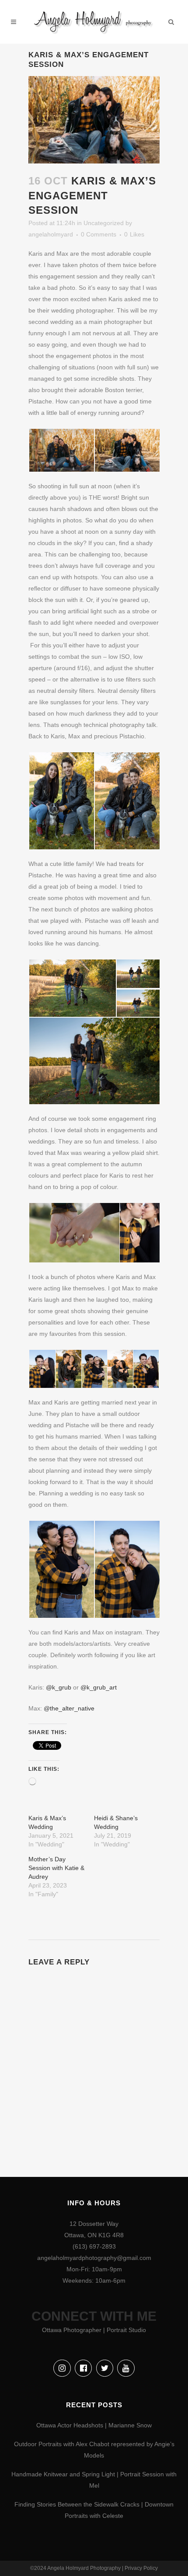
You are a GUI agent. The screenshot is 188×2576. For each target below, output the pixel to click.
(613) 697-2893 (94, 2246)
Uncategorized (104, 223)
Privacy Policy (141, 2568)
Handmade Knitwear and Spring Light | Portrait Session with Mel (94, 2480)
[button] (61, 450)
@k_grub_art (99, 1687)
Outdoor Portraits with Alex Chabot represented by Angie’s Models (94, 2450)
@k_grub (59, 1687)
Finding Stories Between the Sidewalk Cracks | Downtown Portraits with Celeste (94, 2510)
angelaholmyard (51, 234)
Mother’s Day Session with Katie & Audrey (56, 1868)
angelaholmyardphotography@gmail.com (94, 2258)
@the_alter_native (69, 1708)
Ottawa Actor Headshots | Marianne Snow (94, 2425)
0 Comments (99, 234)
